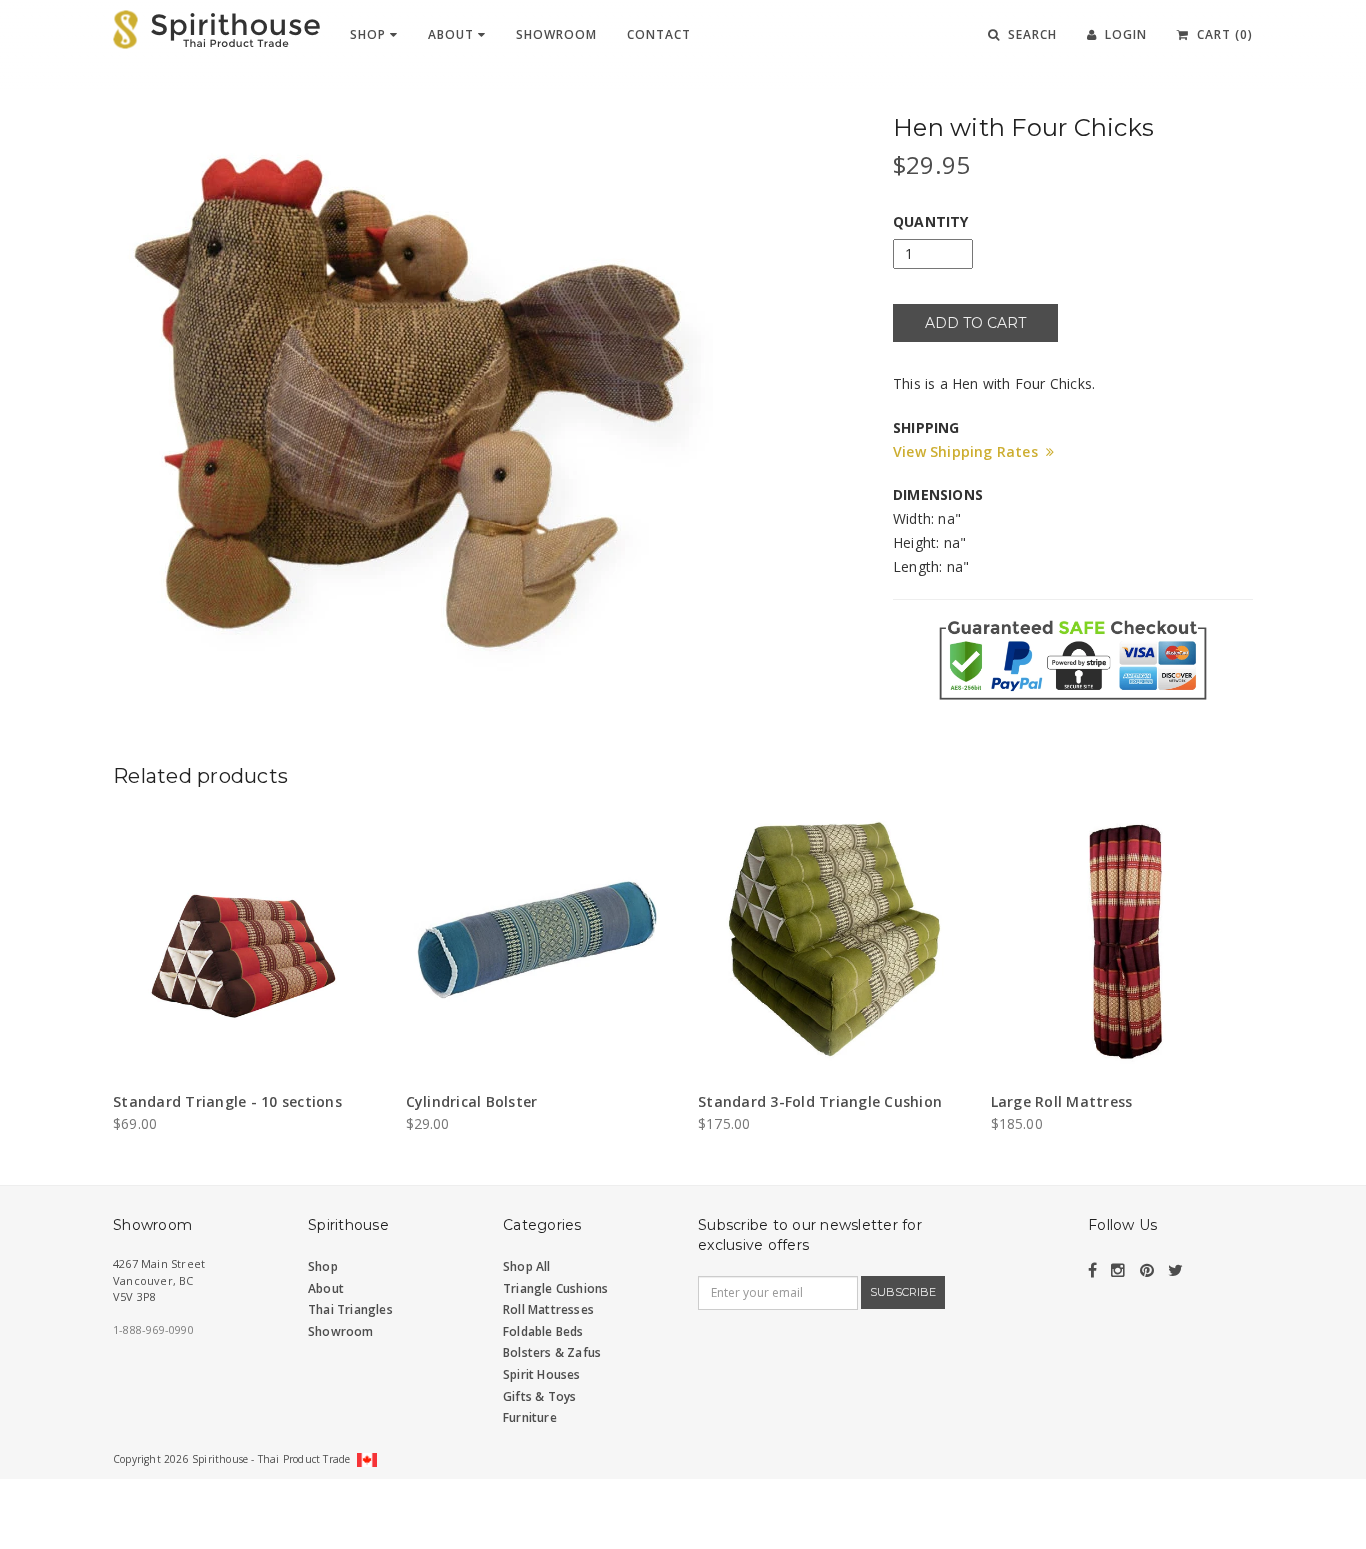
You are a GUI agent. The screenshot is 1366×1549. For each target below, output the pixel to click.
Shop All (527, 1266)
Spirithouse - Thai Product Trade (271, 1459)
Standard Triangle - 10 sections (227, 1101)
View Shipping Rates (969, 451)
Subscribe (903, 1292)
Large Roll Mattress (1062, 1101)
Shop (370, 34)
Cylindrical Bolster (472, 1101)
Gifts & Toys (539, 1396)
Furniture (530, 1417)
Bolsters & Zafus (552, 1352)
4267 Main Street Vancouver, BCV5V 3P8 (159, 1280)
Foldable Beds (543, 1331)
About (453, 34)
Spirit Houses (542, 1374)
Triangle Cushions (555, 1288)
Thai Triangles (350, 1309)
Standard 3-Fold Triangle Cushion (820, 1101)
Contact (659, 34)
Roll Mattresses (548, 1309)
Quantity (931, 221)
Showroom (556, 34)
